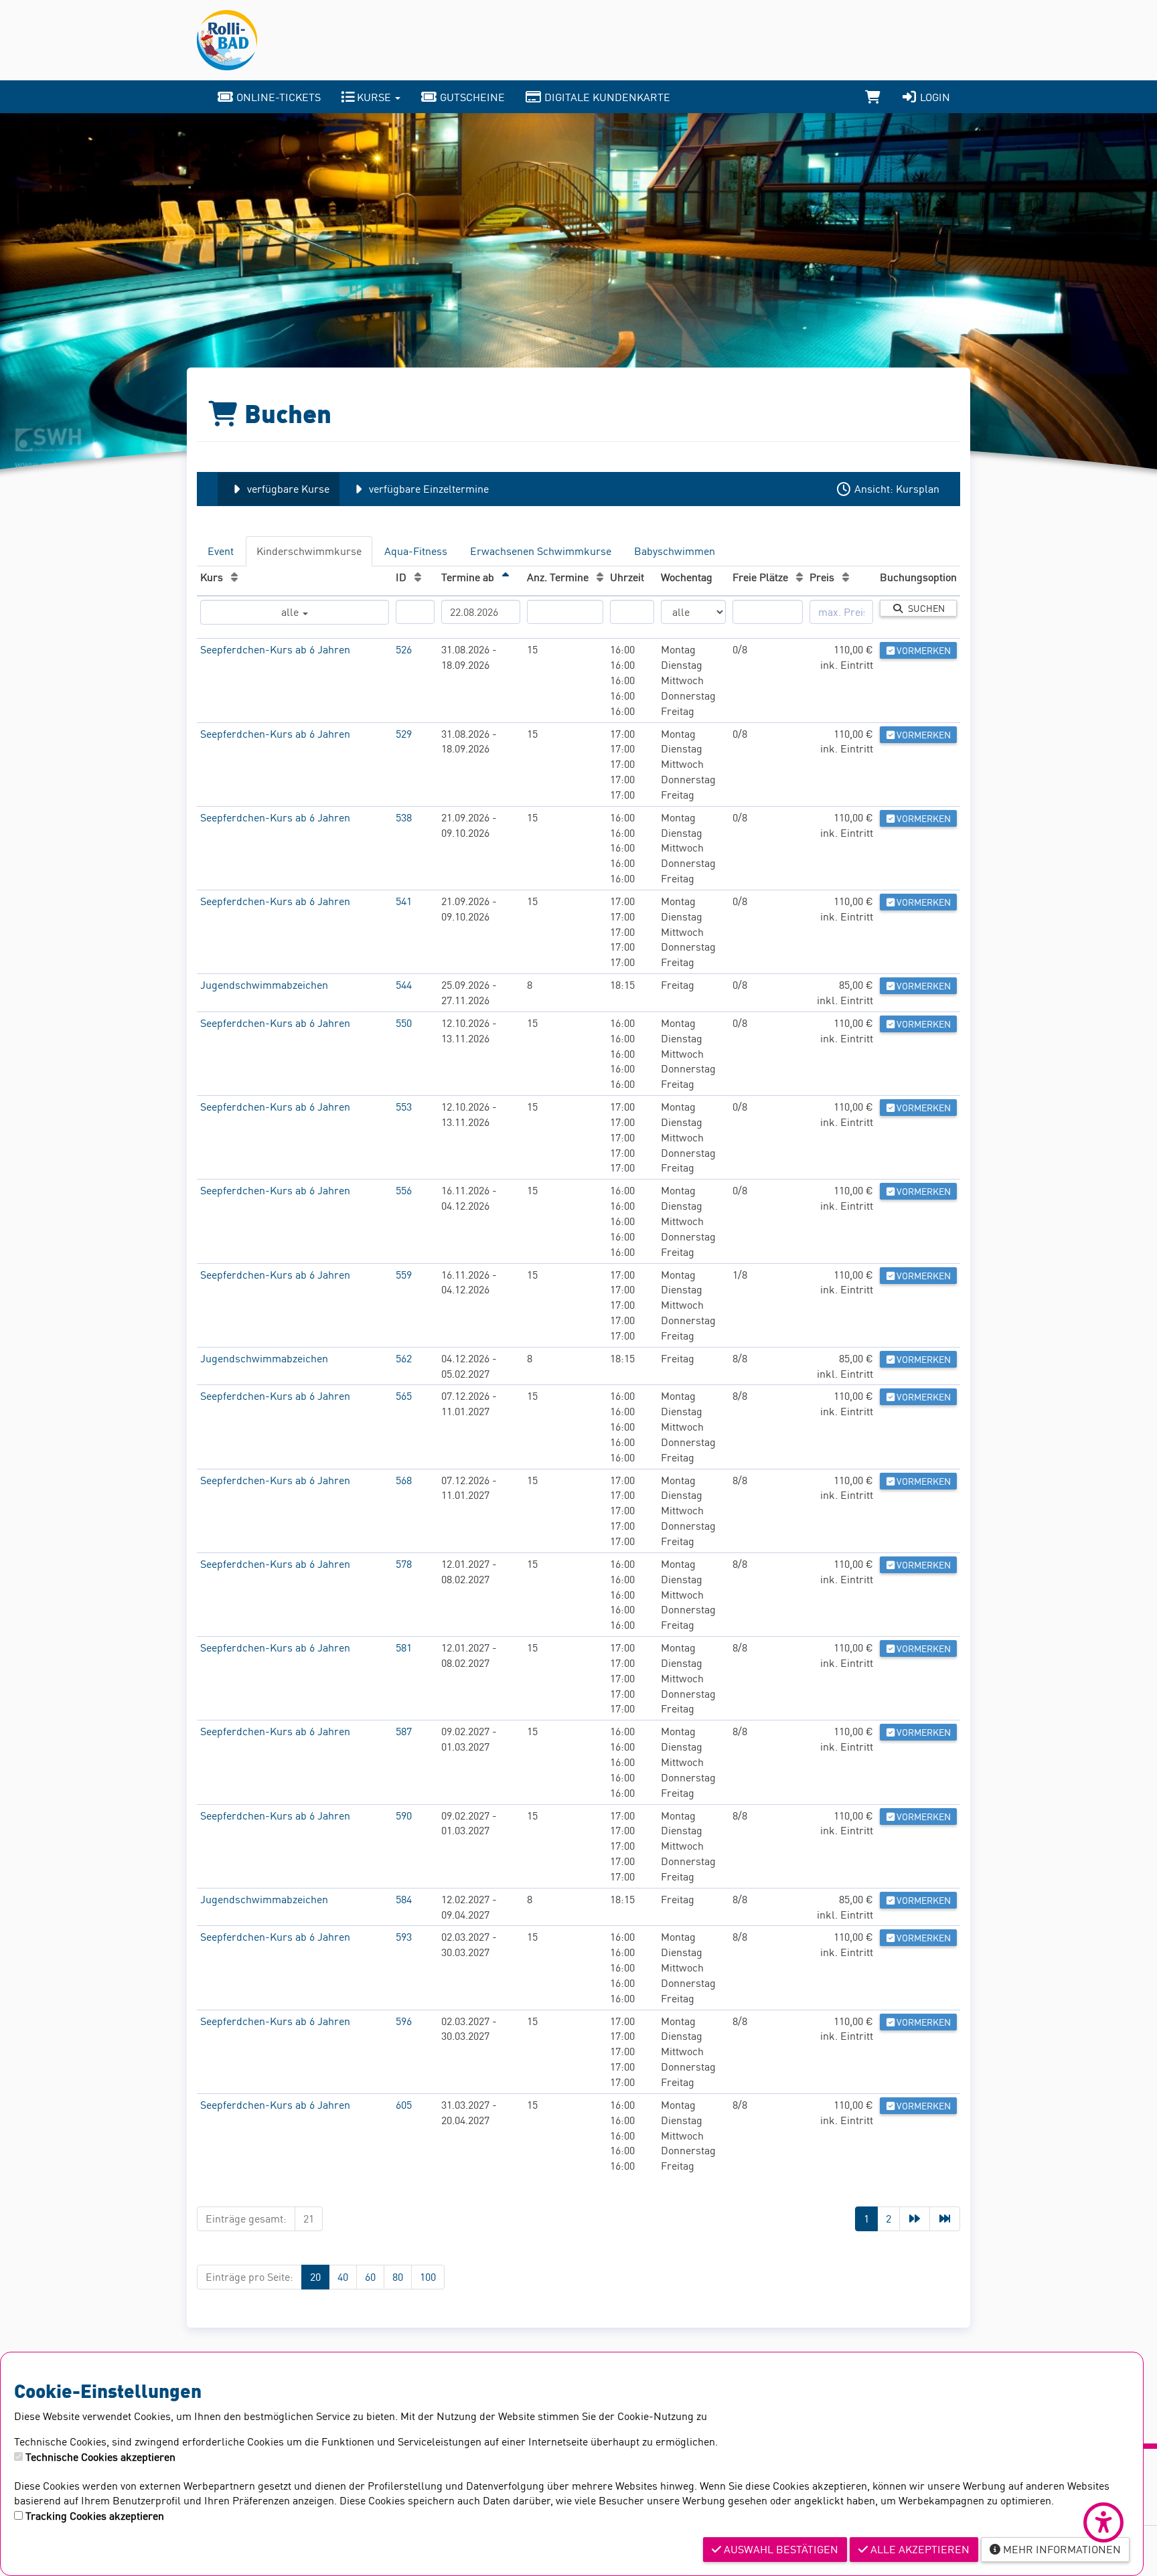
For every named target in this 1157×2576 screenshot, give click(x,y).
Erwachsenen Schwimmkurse (541, 551)
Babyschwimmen (675, 551)
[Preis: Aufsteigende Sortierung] (846, 577)
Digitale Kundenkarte (606, 97)
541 (404, 901)
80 (398, 2277)
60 (370, 2277)
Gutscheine (471, 97)
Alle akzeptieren (919, 2549)
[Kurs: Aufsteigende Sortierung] (234, 577)
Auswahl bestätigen (780, 2549)
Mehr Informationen (1061, 2549)
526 (404, 649)
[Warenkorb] (873, 97)
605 (404, 2105)
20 (315, 2277)
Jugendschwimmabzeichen (264, 985)
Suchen (924, 608)
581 (404, 1647)
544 (404, 985)
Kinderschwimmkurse (309, 551)
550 (404, 1023)
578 (404, 1564)
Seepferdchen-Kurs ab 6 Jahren (275, 649)
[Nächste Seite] (915, 2219)
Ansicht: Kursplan (896, 489)
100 (428, 2277)
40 (343, 2277)
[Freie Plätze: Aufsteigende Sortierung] (799, 577)
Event (221, 551)
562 (404, 1358)
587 (404, 1731)
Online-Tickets (277, 97)
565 (404, 1396)
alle (291, 612)
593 (404, 1937)
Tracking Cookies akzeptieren (95, 2516)
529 (404, 734)
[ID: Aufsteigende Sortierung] (418, 577)
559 (404, 1275)
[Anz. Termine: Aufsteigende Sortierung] (600, 577)
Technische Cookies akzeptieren (100, 2457)
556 (404, 1190)
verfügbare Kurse (287, 489)
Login (934, 97)
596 (404, 2021)
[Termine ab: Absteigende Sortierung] (506, 577)
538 (404, 817)
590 (404, 1816)
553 (404, 1107)
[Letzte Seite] (945, 2219)
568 (404, 1480)
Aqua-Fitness (416, 551)
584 (404, 1899)
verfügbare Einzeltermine (428, 489)
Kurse (374, 97)
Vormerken (923, 650)
